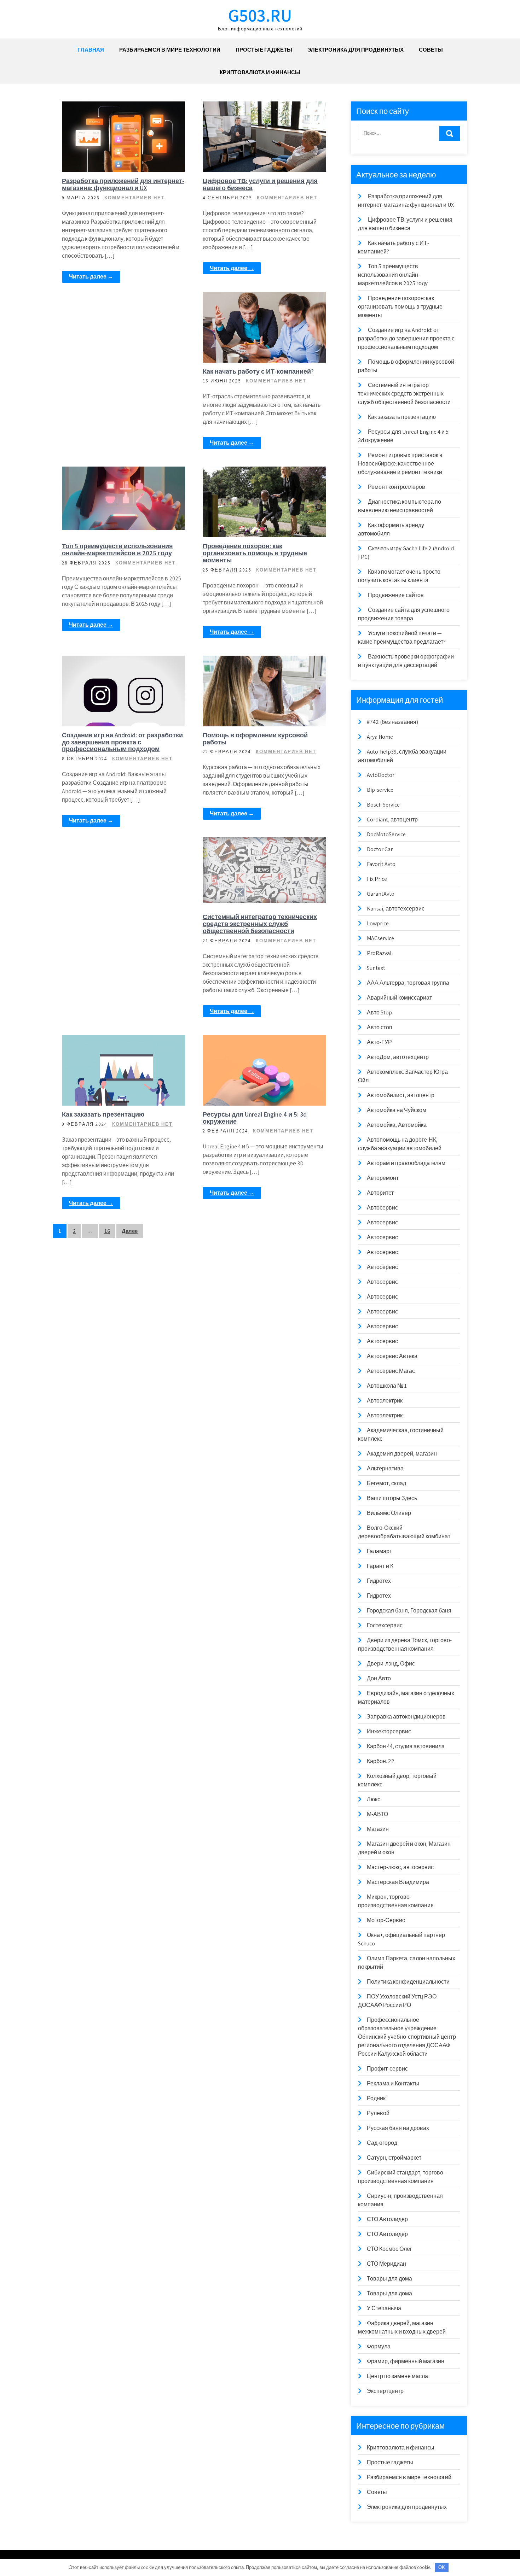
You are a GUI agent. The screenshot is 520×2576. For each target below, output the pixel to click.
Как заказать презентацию (103, 1114)
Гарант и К (380, 1566)
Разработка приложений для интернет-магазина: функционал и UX (123, 184)
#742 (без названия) (392, 722)
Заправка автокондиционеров (406, 1717)
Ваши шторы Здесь (392, 1498)
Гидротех (379, 1581)
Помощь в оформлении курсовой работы (255, 739)
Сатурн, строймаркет (394, 2158)
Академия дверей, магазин (402, 1454)
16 (107, 1231)
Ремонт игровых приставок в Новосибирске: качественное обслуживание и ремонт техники (400, 464)
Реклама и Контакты (393, 2083)
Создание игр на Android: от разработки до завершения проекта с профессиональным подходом (122, 742)
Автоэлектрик (385, 1401)
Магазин (378, 1829)
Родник (376, 2098)
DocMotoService (386, 834)
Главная (91, 50)
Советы (431, 50)
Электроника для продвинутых (356, 50)
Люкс (374, 1799)
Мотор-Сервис (386, 1920)
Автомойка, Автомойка (397, 1125)
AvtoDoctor (381, 775)
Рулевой (378, 2113)
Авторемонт (383, 1178)
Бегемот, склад (386, 1483)
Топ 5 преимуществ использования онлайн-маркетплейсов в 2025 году (117, 549)
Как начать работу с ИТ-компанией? (258, 371)
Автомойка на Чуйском (397, 1110)
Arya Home (380, 737)
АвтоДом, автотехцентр (398, 1057)
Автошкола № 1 (387, 1386)
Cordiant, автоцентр (392, 819)
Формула (379, 2346)
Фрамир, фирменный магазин (406, 2361)
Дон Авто (379, 1678)
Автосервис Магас (391, 1371)
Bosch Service (383, 805)
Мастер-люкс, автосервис (400, 1867)
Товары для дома (389, 2279)
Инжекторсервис (389, 1731)
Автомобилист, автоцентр (401, 1095)
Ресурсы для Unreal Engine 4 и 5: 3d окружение (255, 1118)
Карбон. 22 (381, 1761)
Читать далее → (91, 277)
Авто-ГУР (379, 1042)
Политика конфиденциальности (408, 1982)
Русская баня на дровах (398, 2128)
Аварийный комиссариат (399, 998)
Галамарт (379, 1551)
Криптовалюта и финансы (260, 72)
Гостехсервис (385, 1625)
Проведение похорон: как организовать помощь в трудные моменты (255, 553)
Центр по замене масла (397, 2376)
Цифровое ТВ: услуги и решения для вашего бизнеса (260, 184)
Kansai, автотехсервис (396, 909)
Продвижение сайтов (396, 595)
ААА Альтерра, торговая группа (408, 983)
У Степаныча (384, 2308)
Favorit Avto (381, 864)
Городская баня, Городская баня (409, 1611)
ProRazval (379, 953)
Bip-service (380, 790)
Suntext (376, 968)
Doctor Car (380, 849)
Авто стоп (380, 1027)
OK (442, 2567)
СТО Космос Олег (389, 2249)
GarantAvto (381, 894)
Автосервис (382, 1208)
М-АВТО (377, 1814)
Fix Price (377, 879)
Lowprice (378, 923)
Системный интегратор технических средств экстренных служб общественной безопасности (260, 924)
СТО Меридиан (386, 2264)
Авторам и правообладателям (406, 1163)
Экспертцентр (385, 2391)
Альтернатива (385, 1468)
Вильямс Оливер (389, 1513)
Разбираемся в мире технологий (170, 50)
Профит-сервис (387, 2069)
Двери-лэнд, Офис (391, 1664)
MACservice (380, 938)
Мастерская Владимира (398, 1882)
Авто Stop (379, 1012)
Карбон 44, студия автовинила (406, 1746)
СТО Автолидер (387, 2219)
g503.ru (260, 15)
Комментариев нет (135, 198)
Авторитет (380, 1193)
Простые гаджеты (264, 50)
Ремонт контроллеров (397, 487)
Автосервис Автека (392, 1356)
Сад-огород (382, 2143)
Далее (130, 1231)
